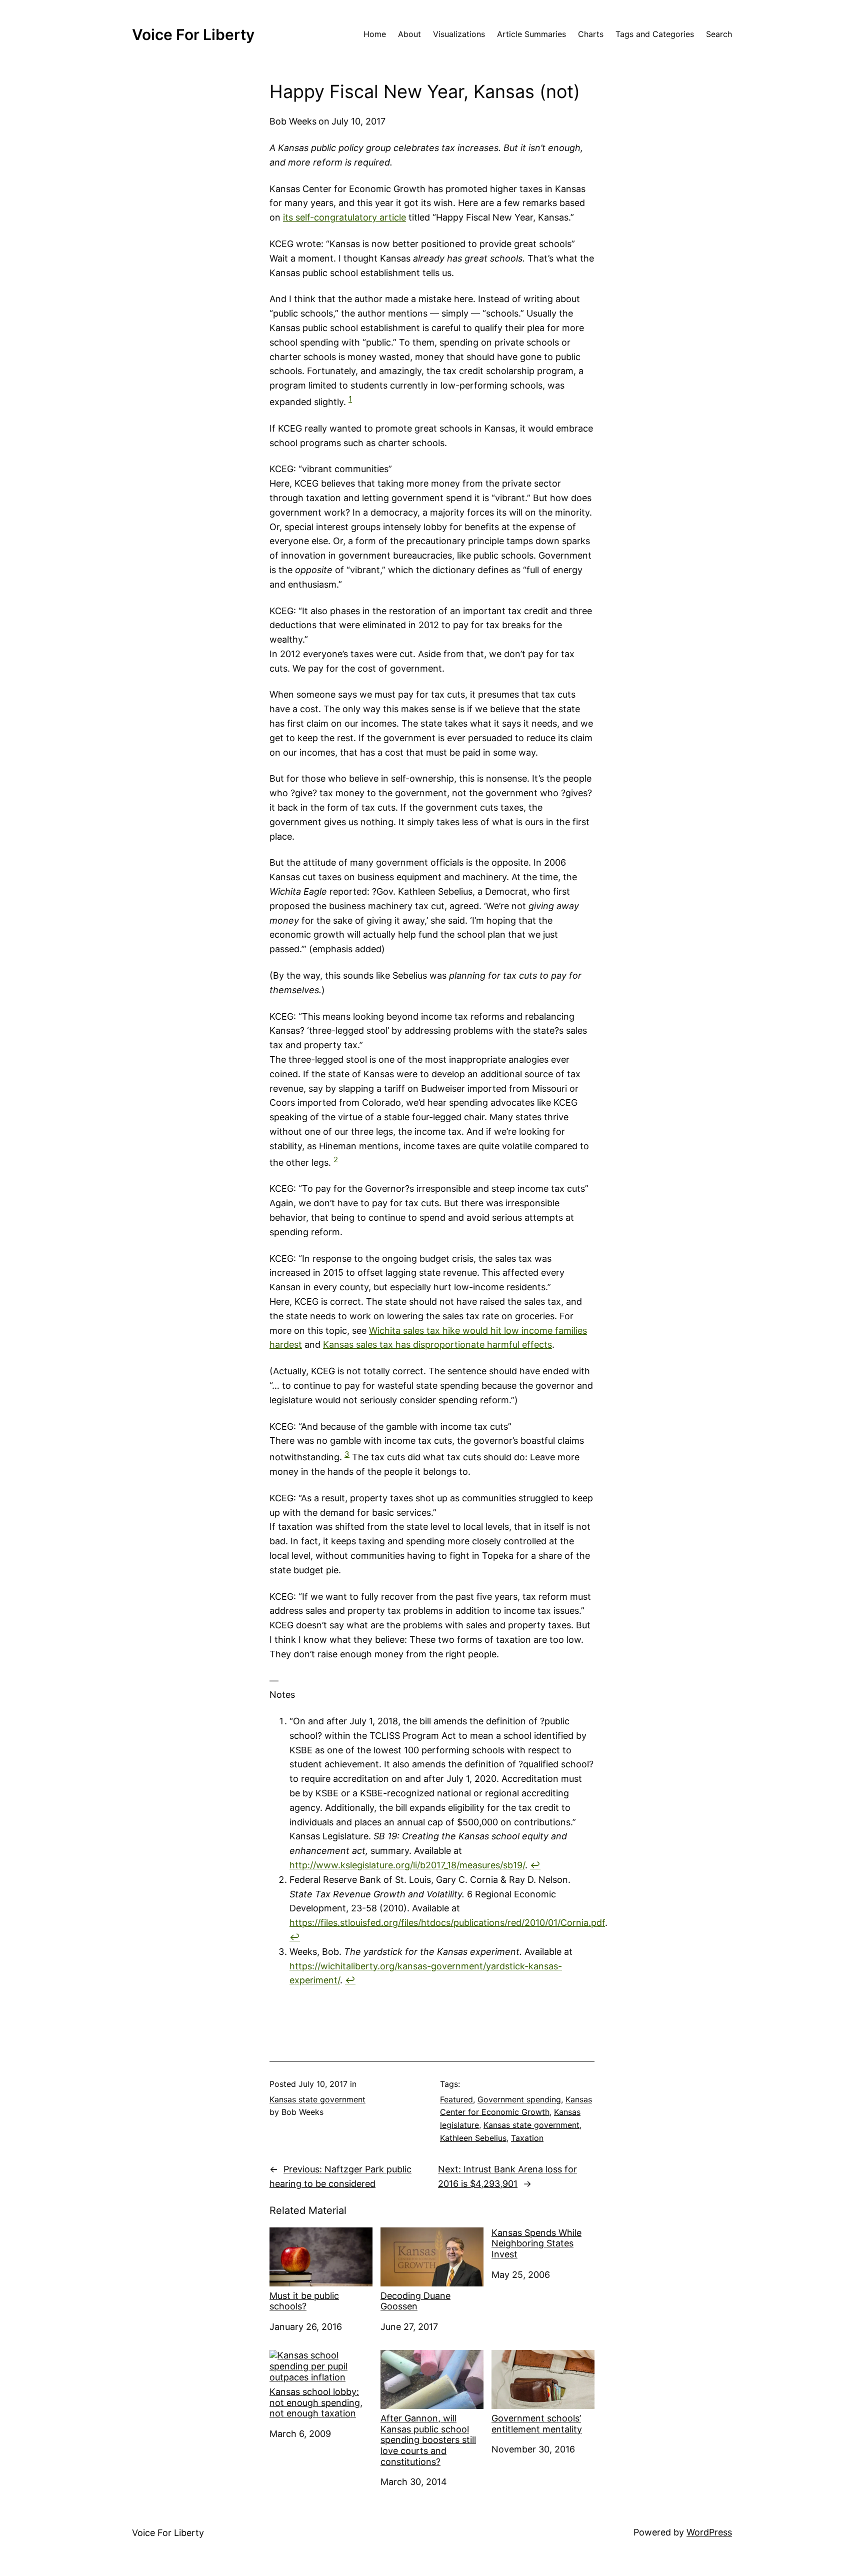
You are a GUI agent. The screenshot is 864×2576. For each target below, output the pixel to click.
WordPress (709, 2532)
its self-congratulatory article (344, 217)
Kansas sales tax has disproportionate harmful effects (437, 1345)
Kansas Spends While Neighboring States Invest (536, 2243)
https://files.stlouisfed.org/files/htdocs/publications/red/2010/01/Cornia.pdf (447, 1923)
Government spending (519, 2099)
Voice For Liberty (193, 35)
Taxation (527, 2138)
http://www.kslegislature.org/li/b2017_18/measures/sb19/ (407, 1865)
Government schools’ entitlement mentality (537, 2424)
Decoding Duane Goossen (415, 2301)
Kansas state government (317, 2099)
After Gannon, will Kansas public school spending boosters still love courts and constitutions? (428, 2440)
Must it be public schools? (304, 2301)
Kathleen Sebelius (473, 2138)
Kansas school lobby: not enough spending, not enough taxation (316, 2402)
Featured (456, 2099)
